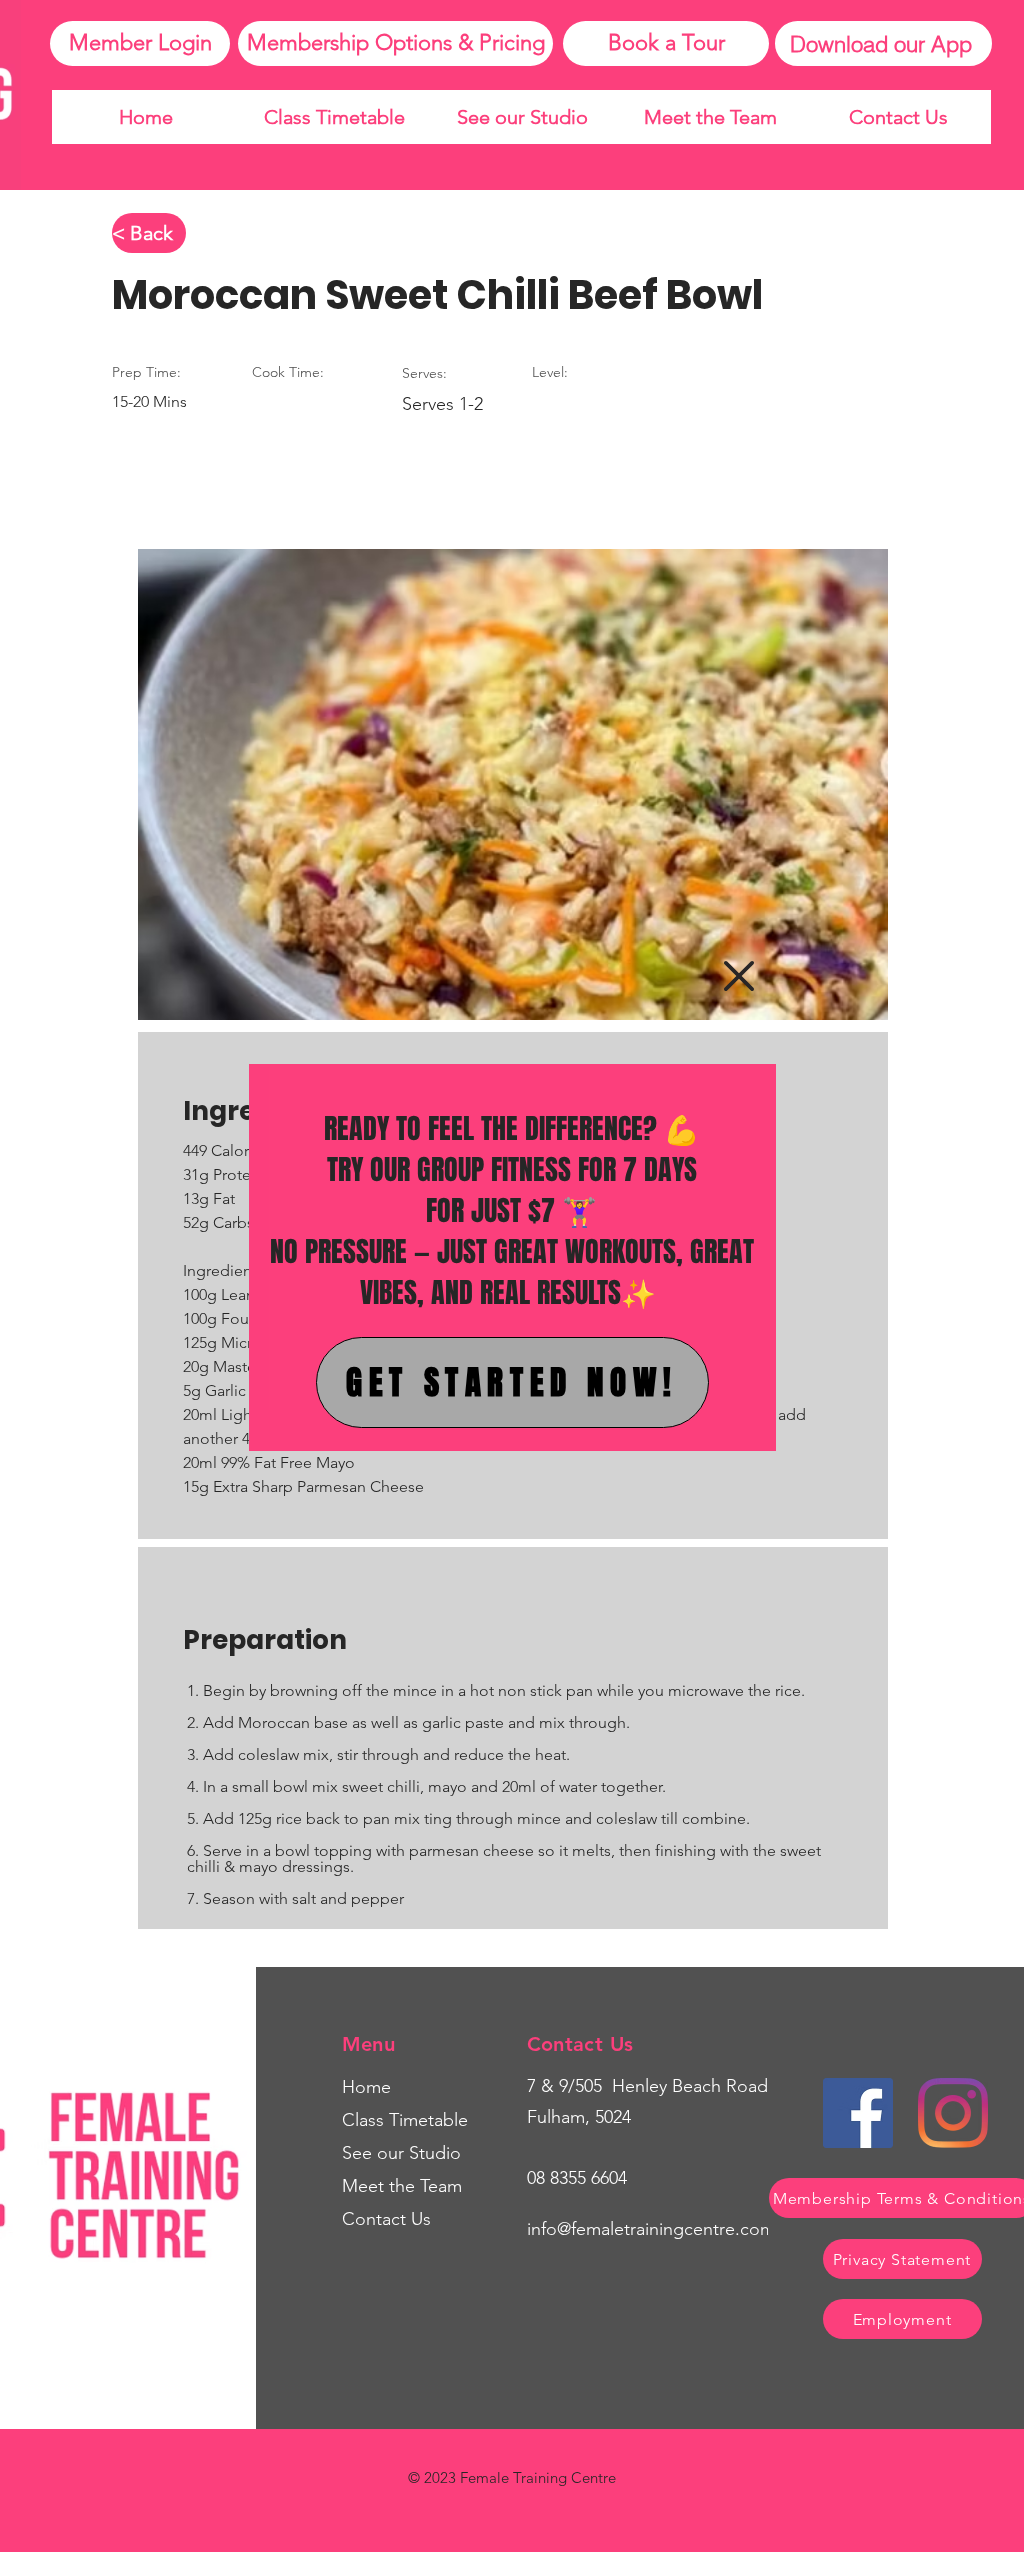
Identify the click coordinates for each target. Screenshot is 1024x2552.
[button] (739, 976)
